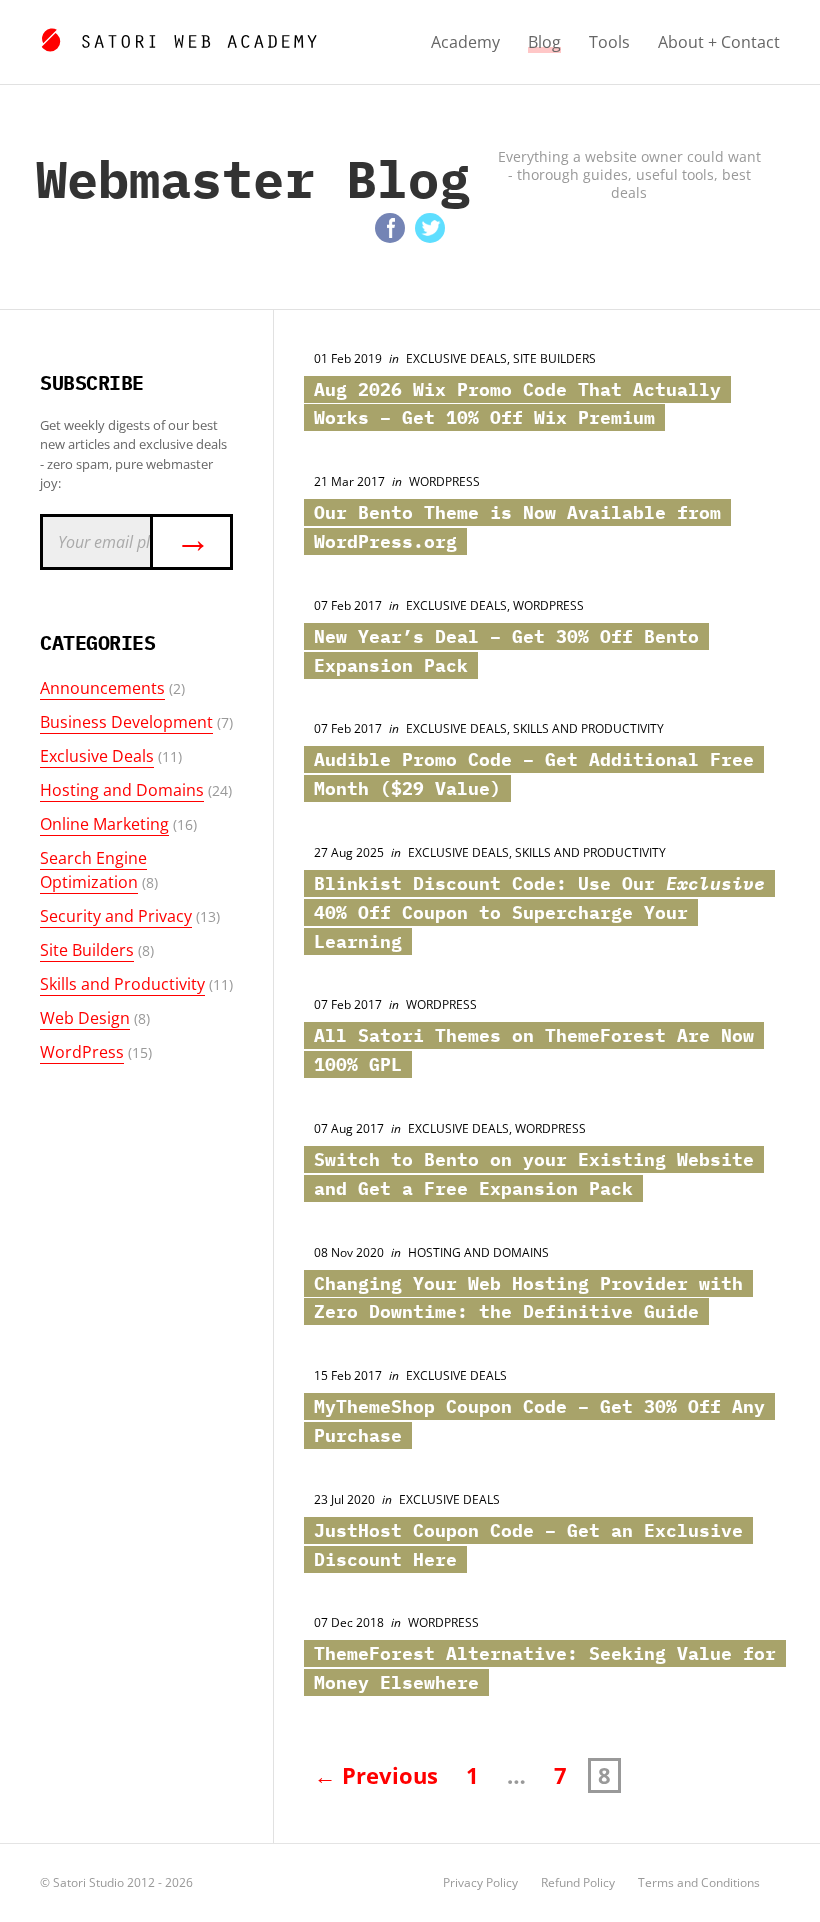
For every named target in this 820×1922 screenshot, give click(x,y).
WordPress (82, 1052)
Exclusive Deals (97, 756)
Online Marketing (104, 824)
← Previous (376, 1775)
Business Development (126, 722)
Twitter (430, 228)
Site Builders (87, 950)
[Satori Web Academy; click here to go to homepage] (178, 37)
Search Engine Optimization (93, 870)
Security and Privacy (116, 916)
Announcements (102, 688)
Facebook (390, 228)
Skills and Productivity (122, 984)
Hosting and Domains (122, 790)
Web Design (85, 1018)
